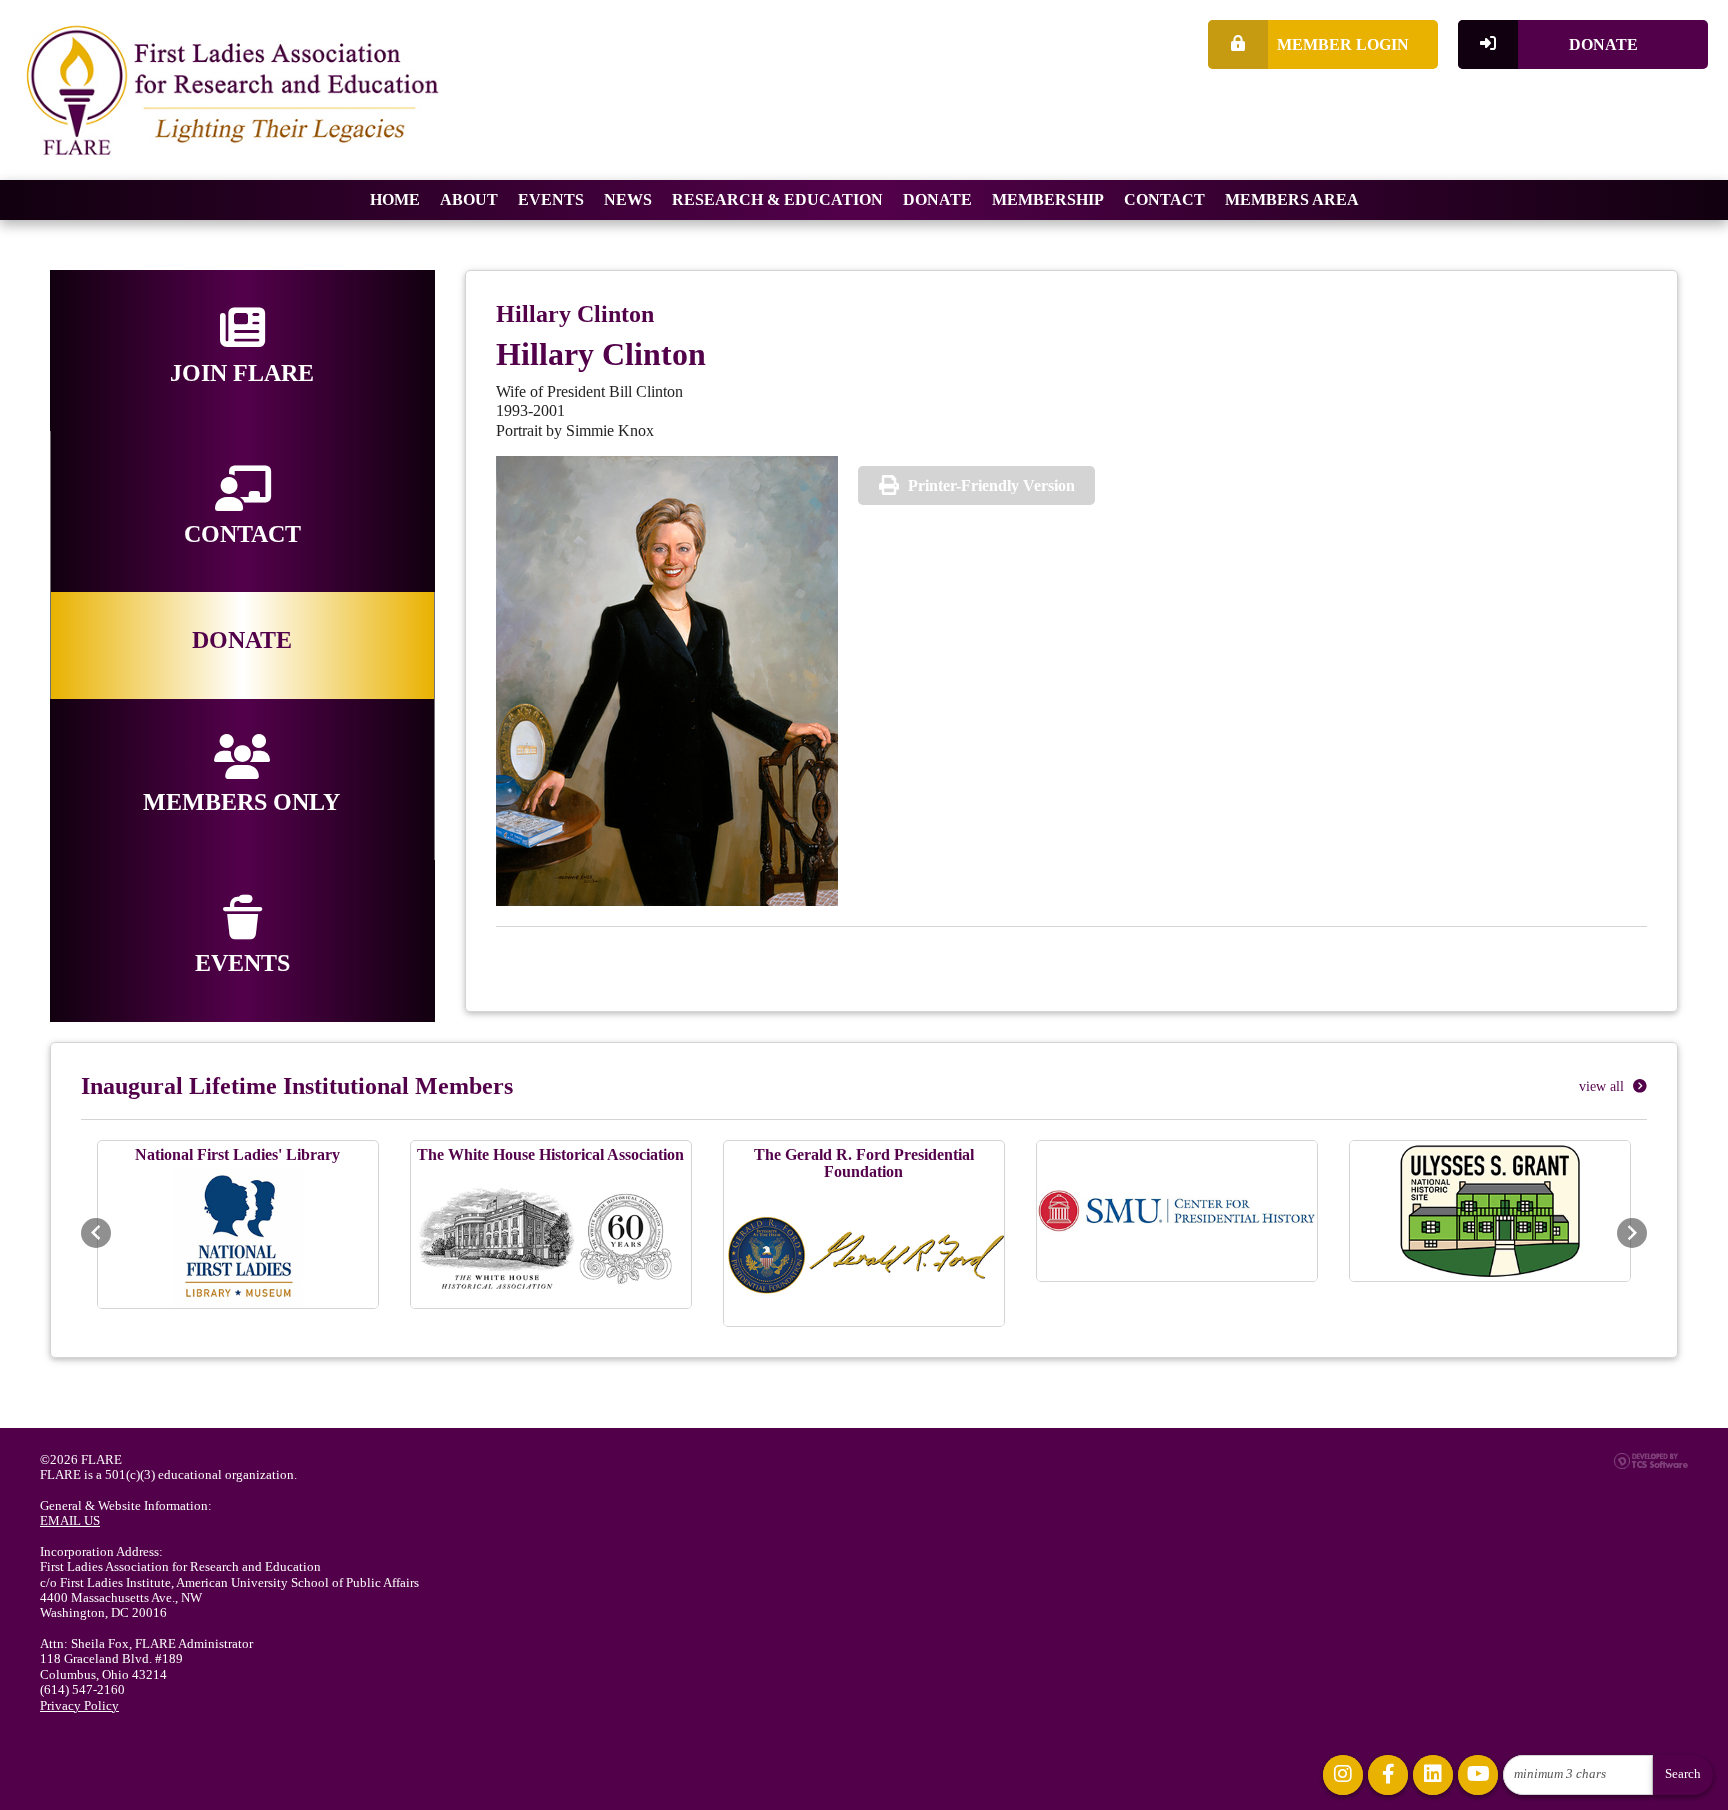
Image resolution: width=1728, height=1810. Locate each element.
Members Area (1292, 199)
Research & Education (777, 199)
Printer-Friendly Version (991, 485)
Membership (1048, 199)
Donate (1603, 44)
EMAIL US (70, 1521)
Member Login (1343, 44)
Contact (1164, 199)
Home (395, 199)
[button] (96, 1233)
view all (1603, 1086)
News (628, 199)
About (469, 199)
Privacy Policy (79, 1706)
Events (551, 199)
